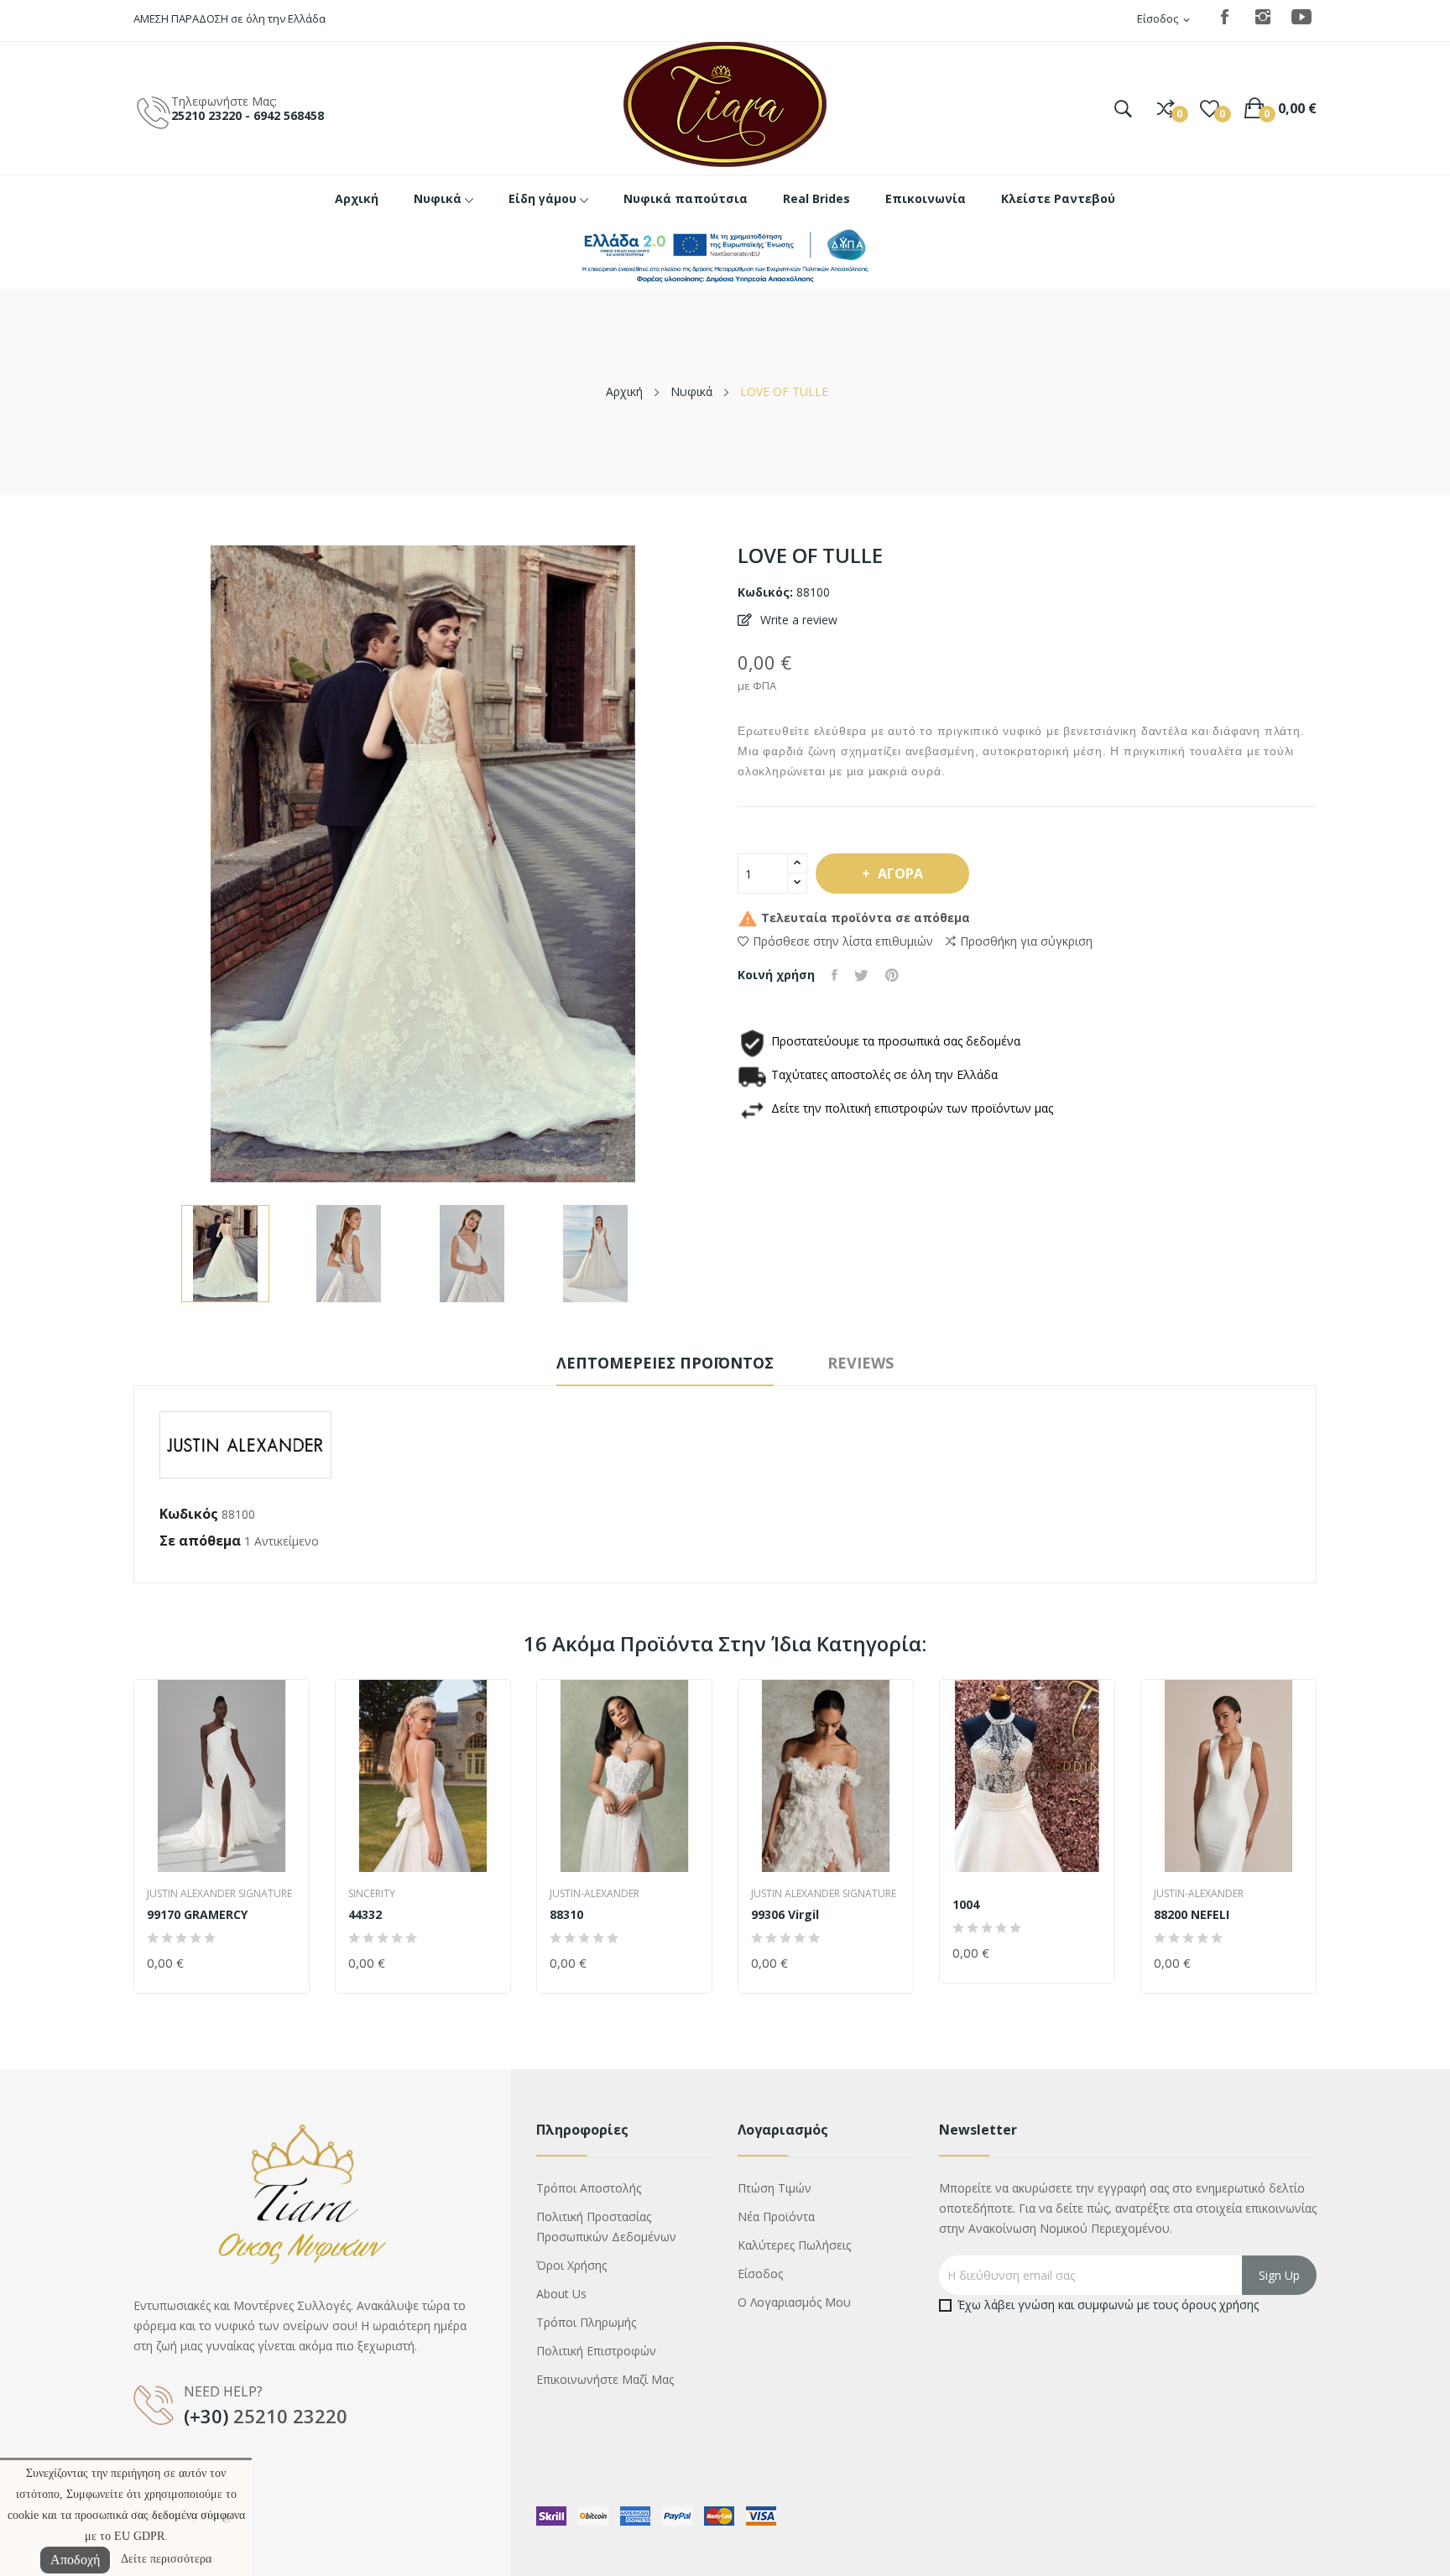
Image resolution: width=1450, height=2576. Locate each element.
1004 (966, 1905)
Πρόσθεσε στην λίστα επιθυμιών (843, 941)
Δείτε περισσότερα (166, 2559)
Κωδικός (189, 1514)
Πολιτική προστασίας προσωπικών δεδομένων (606, 2227)
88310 (566, 1915)
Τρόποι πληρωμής (586, 2322)
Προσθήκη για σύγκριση (1026, 941)
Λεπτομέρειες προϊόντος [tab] (665, 1363)
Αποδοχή (75, 2560)
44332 (365, 1915)
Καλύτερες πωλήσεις (794, 2245)
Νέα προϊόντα (776, 2216)
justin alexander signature (219, 1894)
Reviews (861, 1363)
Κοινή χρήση (835, 975)
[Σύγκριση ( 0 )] (1166, 108)
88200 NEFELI (1192, 1915)
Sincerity (372, 1894)
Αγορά (900, 873)
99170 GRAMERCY (197, 1915)
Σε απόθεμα (200, 1541)
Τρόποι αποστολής (589, 2188)
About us (561, 2294)
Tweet (861, 975)
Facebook (1224, 17)
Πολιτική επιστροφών (596, 2351)
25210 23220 (290, 2416)
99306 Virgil (785, 1915)
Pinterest (892, 975)
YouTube (1301, 17)
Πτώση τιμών (775, 2188)
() (1210, 108)
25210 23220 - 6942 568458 (248, 115)
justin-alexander (595, 1894)
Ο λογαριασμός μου (794, 2302)
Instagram (1263, 17)
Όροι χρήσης (571, 2265)
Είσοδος (760, 2274)
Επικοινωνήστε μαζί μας (605, 2379)
